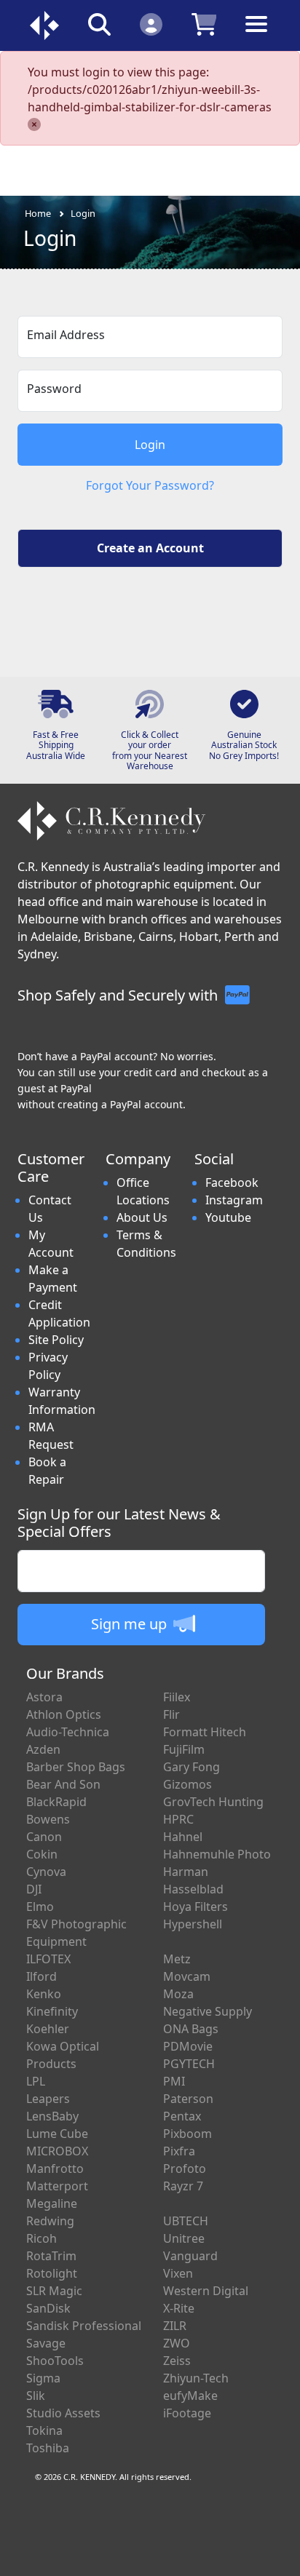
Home (38, 213)
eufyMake (190, 2396)
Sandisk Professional (84, 2326)
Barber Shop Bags (76, 1767)
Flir (171, 1714)
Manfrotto (55, 2168)
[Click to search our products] (99, 24)
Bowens (48, 1819)
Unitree (184, 2238)
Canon (44, 1837)
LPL (36, 2081)
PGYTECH (189, 2064)
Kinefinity (52, 2011)
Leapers (48, 2099)
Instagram (234, 1200)
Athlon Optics (64, 1714)
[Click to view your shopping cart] (204, 24)
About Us (142, 1217)
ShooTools (55, 2361)
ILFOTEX (48, 1959)
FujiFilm (184, 1749)
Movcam (187, 1976)
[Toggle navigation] (256, 35)
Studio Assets (63, 2413)
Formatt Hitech (205, 1732)
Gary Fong (192, 1767)
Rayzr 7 (183, 2186)
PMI (174, 2081)
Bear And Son (63, 1784)
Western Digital (206, 2291)
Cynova (46, 1872)
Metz (177, 1959)
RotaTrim (51, 2256)
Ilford (42, 1976)
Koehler (48, 2029)
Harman (186, 1872)
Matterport (57, 2186)
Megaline (52, 2203)
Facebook (232, 1182)
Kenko (44, 1994)
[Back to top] (280, 2556)
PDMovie (188, 2046)
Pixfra (179, 2151)
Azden (43, 1749)
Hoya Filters (196, 1907)
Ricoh (42, 2238)
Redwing (50, 2221)
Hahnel (183, 1837)
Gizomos (187, 1784)
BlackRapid (56, 1802)
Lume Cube (57, 2134)
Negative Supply (208, 2011)
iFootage (187, 2413)
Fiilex (177, 1697)
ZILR (175, 2326)
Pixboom (187, 2134)
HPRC (178, 1819)
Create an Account (150, 548)
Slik (36, 2396)
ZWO (177, 2343)
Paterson (188, 2099)
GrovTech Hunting (213, 1802)
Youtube (228, 1217)
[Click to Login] (151, 24)
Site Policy (56, 1340)
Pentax (182, 2116)
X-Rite (179, 2308)
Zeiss (177, 2361)
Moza (178, 1994)
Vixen (178, 2273)
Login (83, 213)
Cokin (42, 1854)
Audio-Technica (68, 1732)
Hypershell (193, 1924)
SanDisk (48, 2308)
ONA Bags (191, 2029)
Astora (44, 1697)
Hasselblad (193, 1889)
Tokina (44, 2430)
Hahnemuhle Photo (217, 1854)
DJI (34, 1889)
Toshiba (48, 2448)
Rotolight (52, 2273)
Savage (46, 2343)
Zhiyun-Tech (196, 2378)
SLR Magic (54, 2291)
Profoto (185, 2168)
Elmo (40, 1907)
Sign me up (131, 1624)
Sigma (43, 2378)
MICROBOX (57, 2151)
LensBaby (52, 2116)
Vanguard (190, 2256)
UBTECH (186, 2221)
